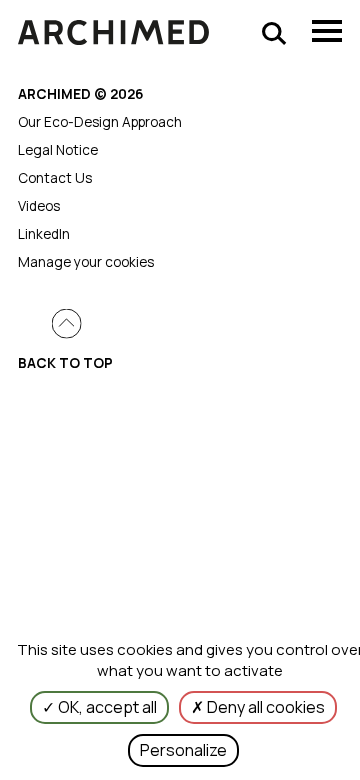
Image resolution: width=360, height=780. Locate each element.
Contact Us (55, 178)
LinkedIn (44, 234)
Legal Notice (58, 150)
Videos (39, 206)
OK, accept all (106, 707)
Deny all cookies (264, 707)
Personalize (183, 750)
